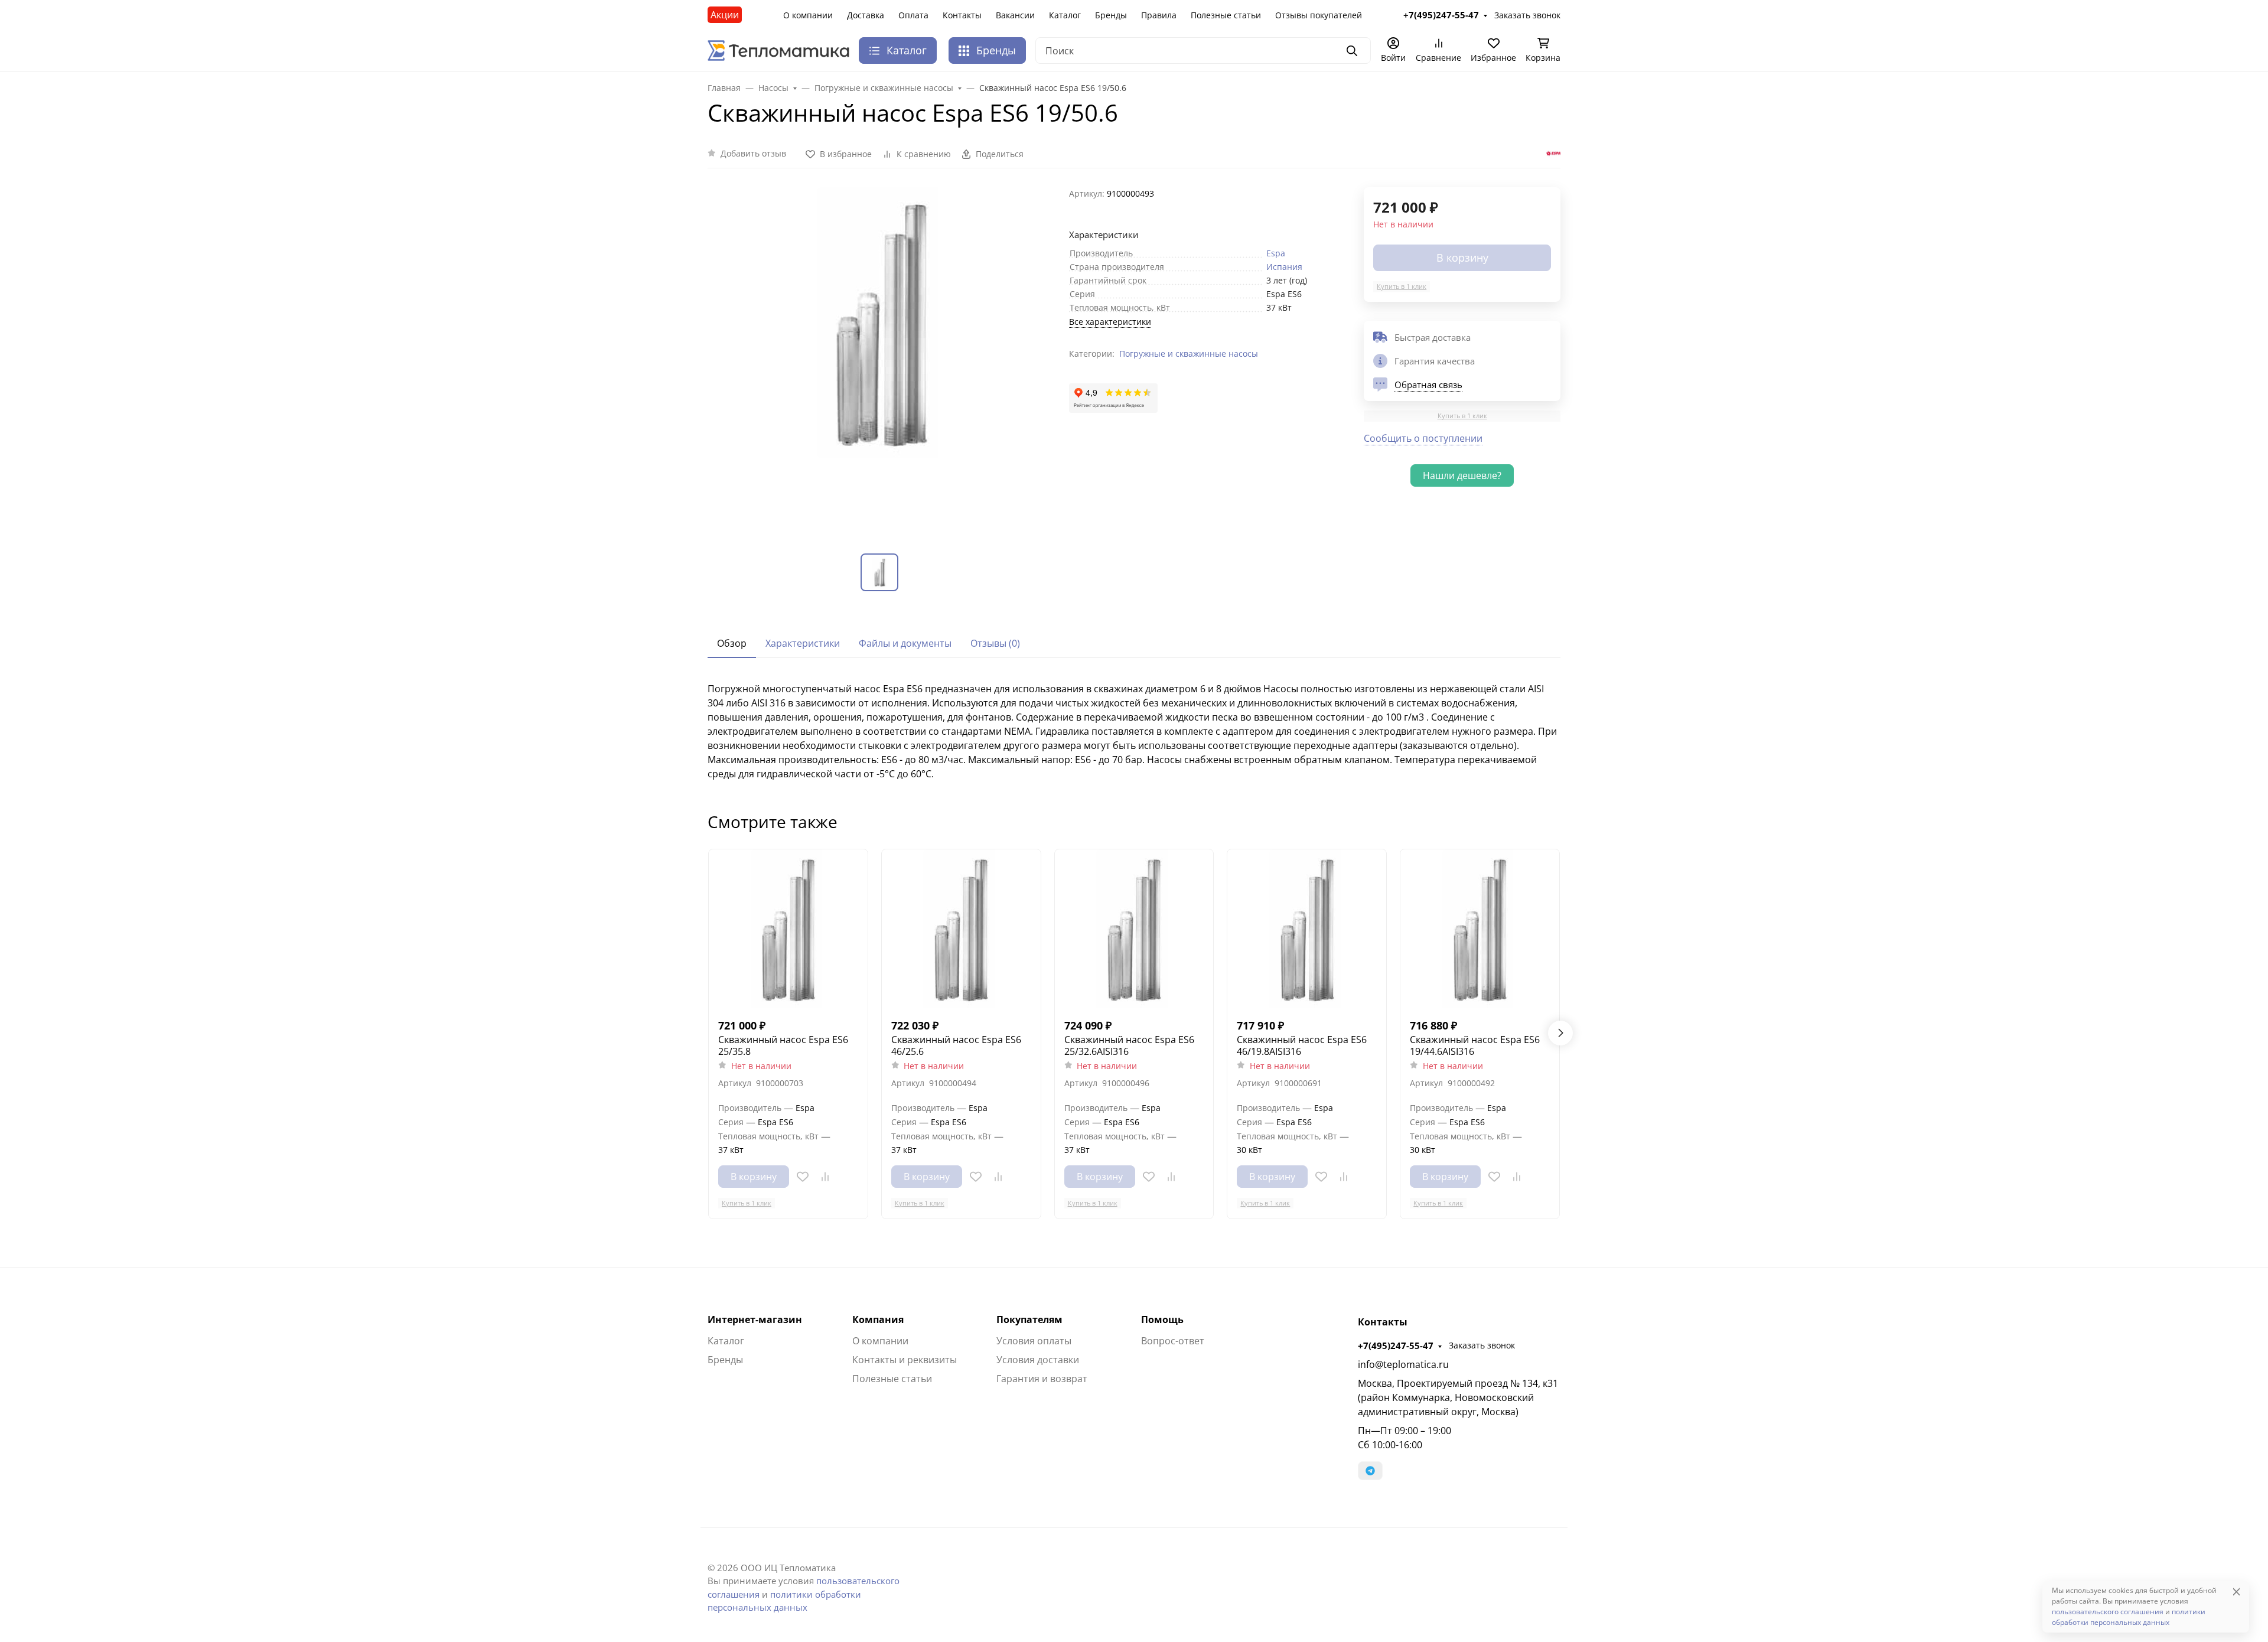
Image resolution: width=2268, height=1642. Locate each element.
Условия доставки (1038, 1360)
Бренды (1111, 15)
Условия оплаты (1034, 1341)
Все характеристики (1110, 322)
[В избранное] (803, 1177)
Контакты (962, 15)
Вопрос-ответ (1173, 1341)
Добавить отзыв (753, 153)
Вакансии (1015, 15)
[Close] (2236, 1591)
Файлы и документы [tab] (905, 643)
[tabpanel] (1134, 731)
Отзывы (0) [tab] (995, 643)
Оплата (913, 15)
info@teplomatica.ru (1403, 1364)
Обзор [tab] (732, 643)
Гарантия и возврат (1042, 1379)
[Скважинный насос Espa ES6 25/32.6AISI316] (1134, 929)
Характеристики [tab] (803, 643)
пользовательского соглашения (2108, 1612)
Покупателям (1029, 1320)
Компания (878, 1320)
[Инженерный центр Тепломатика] (778, 50)
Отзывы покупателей (1319, 15)
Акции (725, 15)
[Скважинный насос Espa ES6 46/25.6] (961, 929)
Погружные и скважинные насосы (1189, 354)
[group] (881, 361)
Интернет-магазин (755, 1320)
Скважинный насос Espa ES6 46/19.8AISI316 (1302, 1045)
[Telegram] (1370, 1471)
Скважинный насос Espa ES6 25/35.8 (783, 1045)
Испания (1284, 267)
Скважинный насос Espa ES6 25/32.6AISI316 (1129, 1045)
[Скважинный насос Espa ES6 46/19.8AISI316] (1307, 929)
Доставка (866, 15)
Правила (1159, 15)
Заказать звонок (1482, 1345)
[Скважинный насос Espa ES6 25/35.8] (788, 929)
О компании (808, 15)
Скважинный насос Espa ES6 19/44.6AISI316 (1475, 1045)
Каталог (1065, 15)
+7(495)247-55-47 (1396, 1345)
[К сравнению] (825, 1177)
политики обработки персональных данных (2129, 1617)
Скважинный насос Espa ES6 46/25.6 (956, 1045)
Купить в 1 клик (1402, 286)
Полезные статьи (1226, 15)
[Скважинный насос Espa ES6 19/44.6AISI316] (1480, 929)
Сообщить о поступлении (1423, 438)
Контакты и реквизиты (905, 1360)
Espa (1276, 253)
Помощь (1162, 1320)
